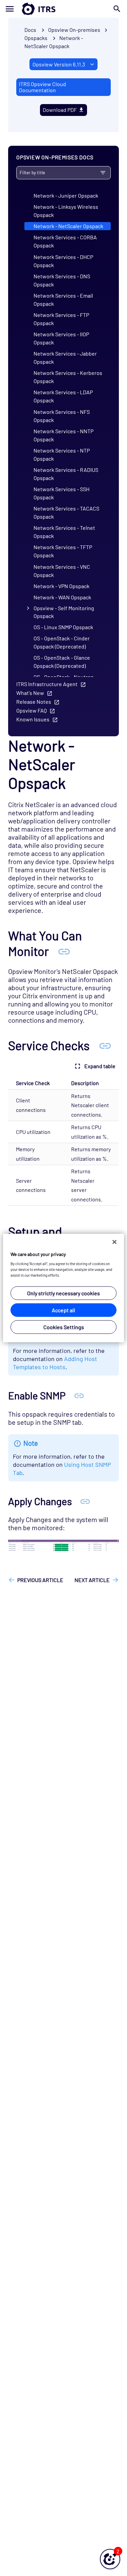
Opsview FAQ (31, 710)
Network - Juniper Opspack (66, 195)
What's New (30, 693)
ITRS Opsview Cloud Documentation (43, 87)
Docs (30, 30)
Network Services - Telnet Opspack (64, 532)
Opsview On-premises (74, 30)
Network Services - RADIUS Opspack (66, 474)
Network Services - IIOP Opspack (61, 338)
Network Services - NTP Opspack (62, 454)
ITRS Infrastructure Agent (47, 684)
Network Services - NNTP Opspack (63, 435)
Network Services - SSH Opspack (61, 493)
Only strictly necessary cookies (63, 1293)
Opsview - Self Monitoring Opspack (64, 612)
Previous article (40, 1580)
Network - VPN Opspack (61, 586)
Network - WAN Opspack (62, 597)
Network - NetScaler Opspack (68, 226)
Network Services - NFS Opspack (62, 416)
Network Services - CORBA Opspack (65, 241)
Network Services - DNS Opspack (62, 280)
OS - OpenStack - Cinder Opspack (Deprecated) (62, 642)
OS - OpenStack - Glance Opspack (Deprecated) (62, 662)
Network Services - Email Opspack (63, 299)
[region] (63, 1288)
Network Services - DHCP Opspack (63, 261)
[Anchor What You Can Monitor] (64, 951)
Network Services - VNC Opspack (62, 571)
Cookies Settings (64, 1327)
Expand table (100, 1066)
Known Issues (33, 719)
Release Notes (34, 702)
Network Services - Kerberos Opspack (68, 377)
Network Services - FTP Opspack (61, 319)
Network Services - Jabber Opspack (65, 357)
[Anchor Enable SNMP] (79, 1395)
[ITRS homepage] (63, 9)
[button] (110, 2559)
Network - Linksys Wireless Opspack (66, 211)
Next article (92, 1580)
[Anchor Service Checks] (105, 1045)
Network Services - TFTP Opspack (63, 551)
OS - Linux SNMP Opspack (63, 627)
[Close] (114, 1242)
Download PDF (60, 110)
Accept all (63, 1310)
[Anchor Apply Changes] (85, 1501)
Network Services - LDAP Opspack (63, 396)
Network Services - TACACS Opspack (66, 512)
